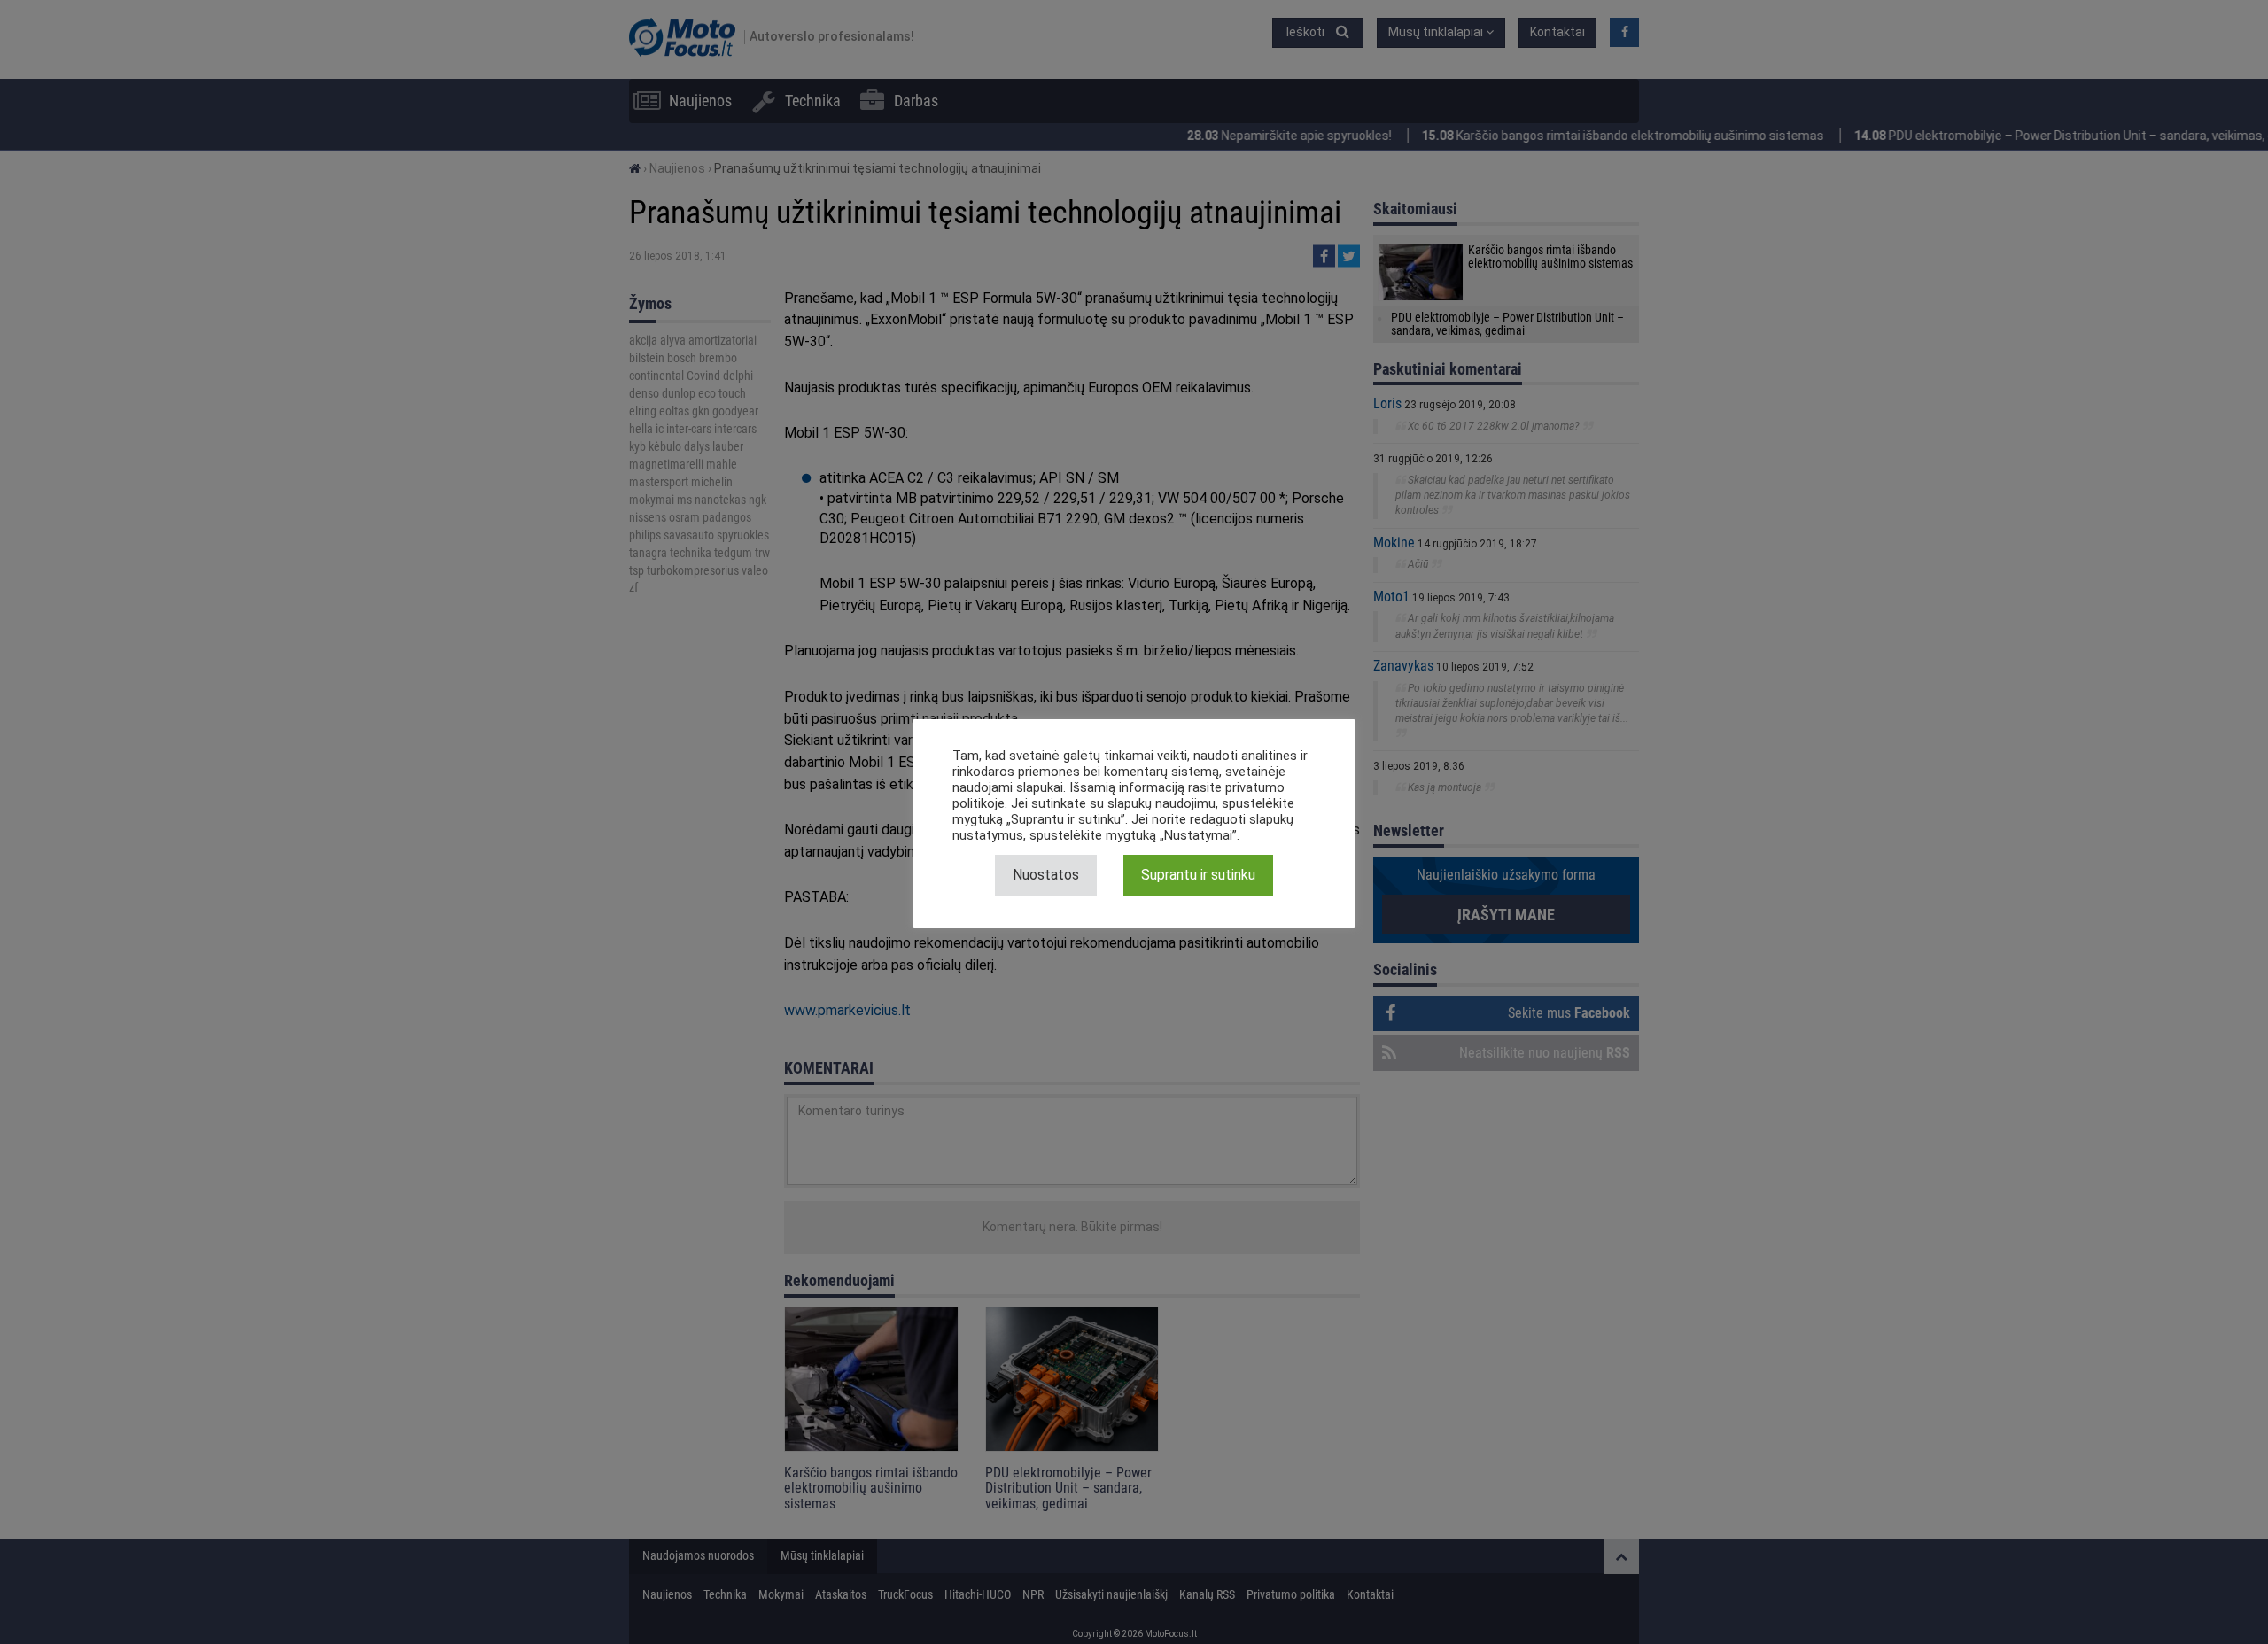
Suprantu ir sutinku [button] (1198, 875)
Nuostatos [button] (1046, 875)
